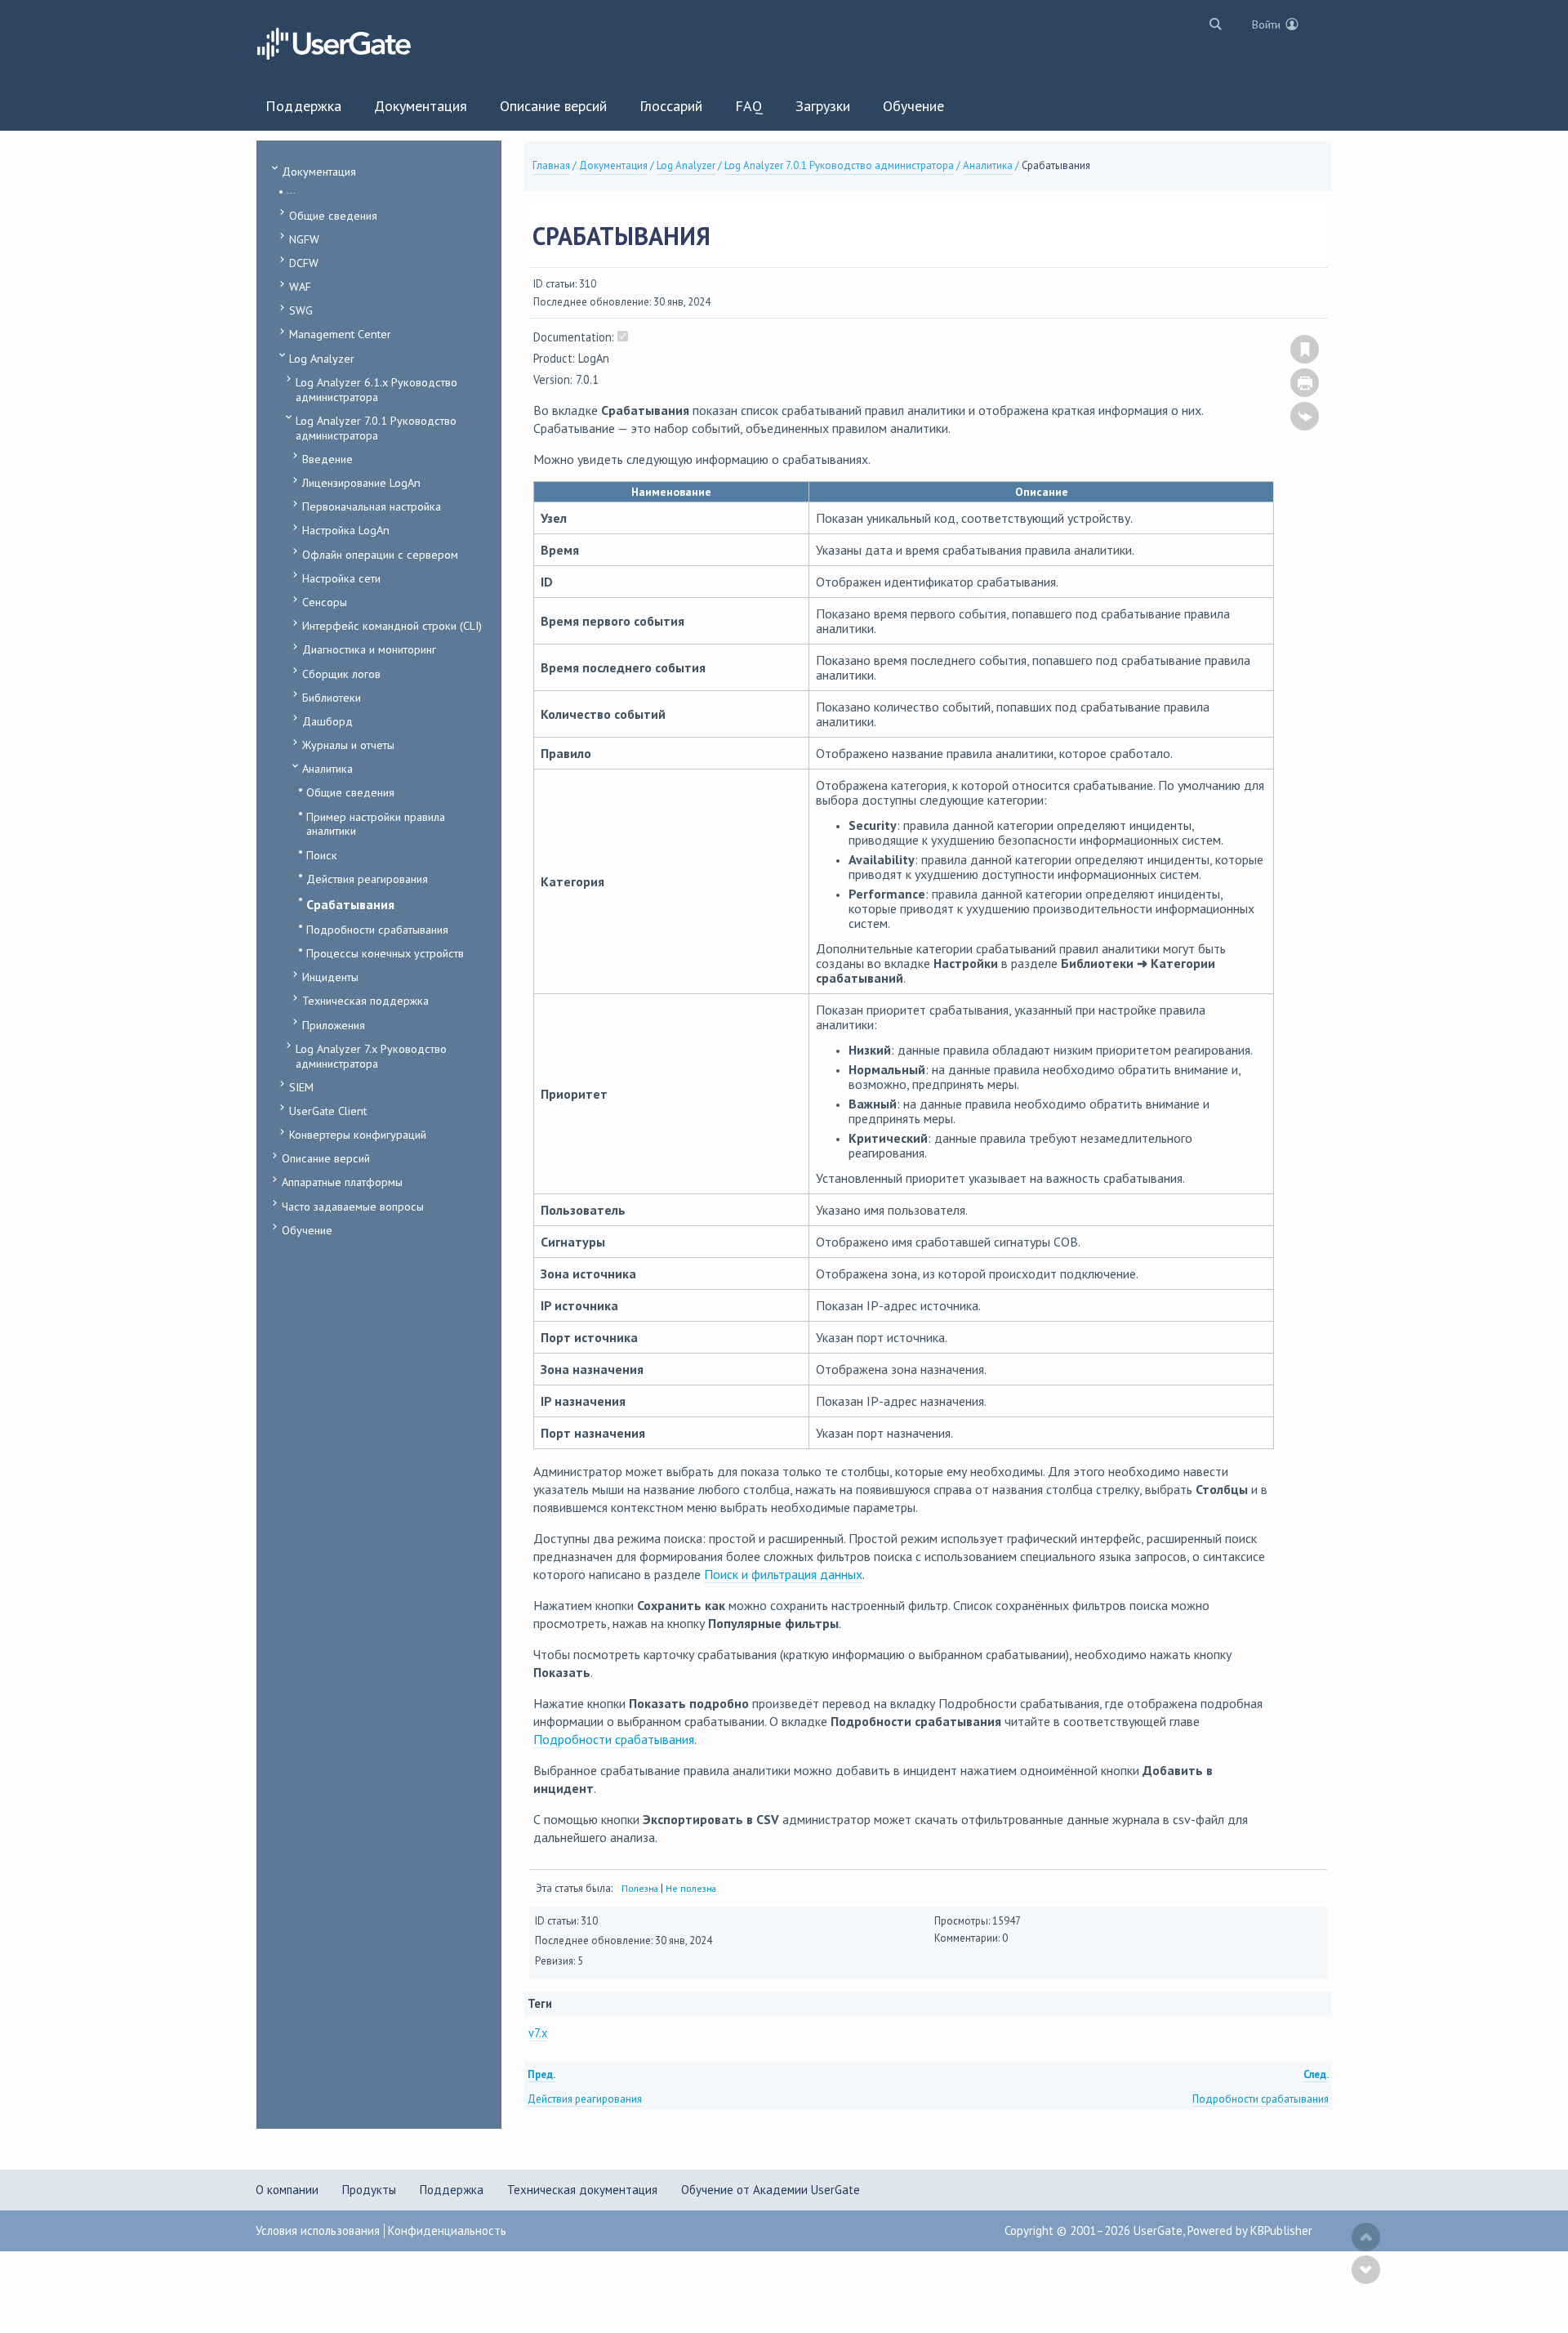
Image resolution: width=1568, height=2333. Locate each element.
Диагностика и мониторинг (369, 649)
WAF (300, 286)
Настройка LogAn (346, 530)
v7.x (538, 2033)
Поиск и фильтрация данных (783, 1574)
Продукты (369, 2190)
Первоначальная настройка (372, 506)
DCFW (304, 263)
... (291, 190)
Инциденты (330, 977)
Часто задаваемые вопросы (353, 1206)
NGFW (304, 239)
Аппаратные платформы (342, 1182)
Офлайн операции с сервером (380, 554)
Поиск (322, 855)
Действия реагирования (367, 879)
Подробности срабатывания (377, 929)
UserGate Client (328, 1111)
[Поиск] (1212, 23)
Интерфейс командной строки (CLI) (392, 625)
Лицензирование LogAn (361, 482)
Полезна (640, 1888)
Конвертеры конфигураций (358, 1134)
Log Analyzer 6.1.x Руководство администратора (376, 389)
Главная (551, 165)
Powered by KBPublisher (1250, 2230)
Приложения (334, 1025)
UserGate (1158, 2230)
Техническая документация (582, 2190)
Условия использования (318, 2230)
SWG (301, 310)
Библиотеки (332, 697)
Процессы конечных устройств (385, 953)
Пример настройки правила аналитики (376, 824)
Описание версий (326, 1158)
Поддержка (452, 2190)
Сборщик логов (341, 674)
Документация (319, 171)
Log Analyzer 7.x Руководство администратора (371, 1056)
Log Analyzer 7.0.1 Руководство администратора (376, 428)
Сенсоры (325, 602)
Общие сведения (333, 215)
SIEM (301, 1087)
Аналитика (327, 768)
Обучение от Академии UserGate (771, 2190)
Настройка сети (341, 578)
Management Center (340, 334)
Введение (327, 459)
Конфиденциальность (447, 2230)
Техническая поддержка (365, 1000)
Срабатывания (350, 904)
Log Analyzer (322, 358)
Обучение (307, 1230)
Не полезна (691, 1888)
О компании (287, 2190)
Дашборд (327, 721)
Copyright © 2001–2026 (1069, 2230)
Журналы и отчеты (348, 745)
